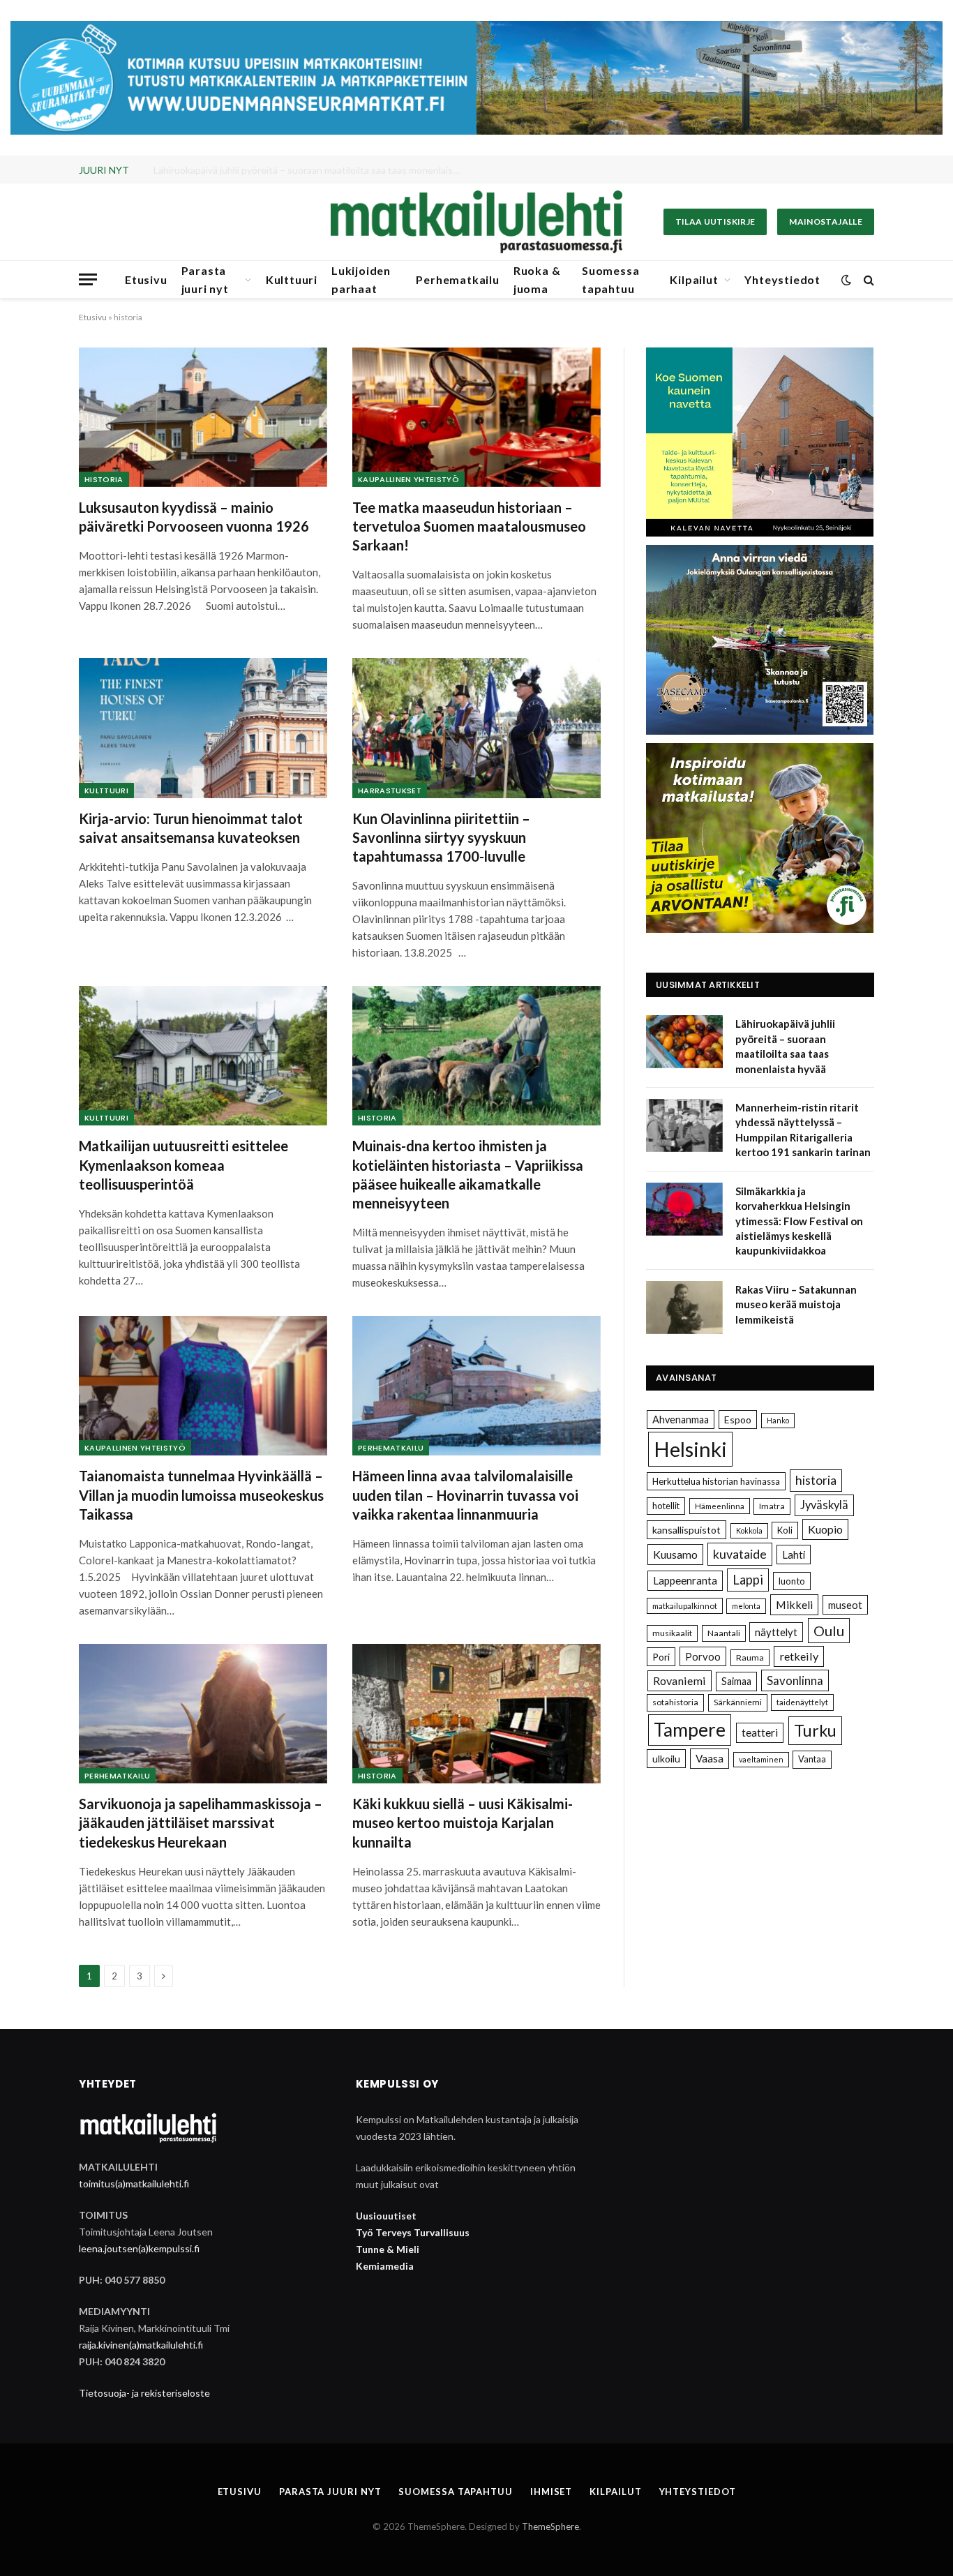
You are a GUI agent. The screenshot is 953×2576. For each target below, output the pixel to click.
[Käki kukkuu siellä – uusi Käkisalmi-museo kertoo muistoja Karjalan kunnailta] (476, 1714)
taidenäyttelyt (802, 1702)
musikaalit (672, 1633)
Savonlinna (795, 1680)
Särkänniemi (738, 1702)
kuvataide (740, 1554)
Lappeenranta (685, 1580)
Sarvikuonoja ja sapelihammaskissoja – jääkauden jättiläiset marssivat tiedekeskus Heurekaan (201, 1822)
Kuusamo (675, 1554)
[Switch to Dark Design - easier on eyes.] (846, 280)
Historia (104, 479)
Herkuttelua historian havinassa (716, 1481)
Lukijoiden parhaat (361, 279)
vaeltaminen (761, 1759)
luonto (792, 1581)
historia (816, 1480)
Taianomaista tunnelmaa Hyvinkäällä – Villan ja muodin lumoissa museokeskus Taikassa (201, 1495)
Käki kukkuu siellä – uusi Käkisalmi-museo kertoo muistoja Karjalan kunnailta (463, 1822)
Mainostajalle (826, 222)
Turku (815, 1730)
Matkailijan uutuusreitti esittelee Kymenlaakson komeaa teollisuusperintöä (183, 1165)
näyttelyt (776, 1632)
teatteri (760, 1732)
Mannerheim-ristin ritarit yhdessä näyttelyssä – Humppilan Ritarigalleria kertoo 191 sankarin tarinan (310, 170)
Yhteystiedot (782, 279)
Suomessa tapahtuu (610, 279)
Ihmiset (551, 2492)
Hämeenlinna (720, 1506)
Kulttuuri (292, 279)
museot (845, 1605)
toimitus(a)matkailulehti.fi (134, 2184)
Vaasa (710, 1758)
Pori (661, 1657)
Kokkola (749, 1530)
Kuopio (825, 1529)
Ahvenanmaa (681, 1420)
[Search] (868, 279)
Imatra (772, 1506)
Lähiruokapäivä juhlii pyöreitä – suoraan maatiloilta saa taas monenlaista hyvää (785, 1046)
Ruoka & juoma (537, 279)
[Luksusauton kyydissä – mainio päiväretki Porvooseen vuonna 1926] (203, 417)
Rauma (750, 1657)
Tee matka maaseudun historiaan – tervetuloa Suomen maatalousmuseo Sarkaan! (469, 526)
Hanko (778, 1420)
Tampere (690, 1730)
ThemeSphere (550, 2526)
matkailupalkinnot (685, 1606)
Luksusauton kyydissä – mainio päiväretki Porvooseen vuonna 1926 (194, 517)
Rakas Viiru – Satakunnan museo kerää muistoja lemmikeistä (796, 1304)
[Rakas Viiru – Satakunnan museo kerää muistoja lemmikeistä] (684, 1308)
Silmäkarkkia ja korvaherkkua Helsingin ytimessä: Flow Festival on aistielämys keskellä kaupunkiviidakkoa (799, 1221)
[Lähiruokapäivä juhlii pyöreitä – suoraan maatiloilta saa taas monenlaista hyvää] (684, 1042)
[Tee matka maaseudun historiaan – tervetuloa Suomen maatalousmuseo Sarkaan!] (476, 417)
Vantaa (812, 1759)
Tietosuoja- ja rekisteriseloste (144, 2393)
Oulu (829, 1631)
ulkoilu (666, 1759)
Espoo (738, 1420)
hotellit (666, 1506)
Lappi (748, 1580)
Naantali (724, 1633)
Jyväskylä (824, 1505)
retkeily (799, 1656)
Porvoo (703, 1656)
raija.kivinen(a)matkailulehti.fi (141, 2345)
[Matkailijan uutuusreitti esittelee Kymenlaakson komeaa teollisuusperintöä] (203, 1056)
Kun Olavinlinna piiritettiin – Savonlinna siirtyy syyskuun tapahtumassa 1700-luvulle (441, 837)
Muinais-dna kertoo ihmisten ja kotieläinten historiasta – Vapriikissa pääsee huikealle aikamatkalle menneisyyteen (468, 1174)
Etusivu (146, 279)
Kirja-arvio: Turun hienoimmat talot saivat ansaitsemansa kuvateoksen (191, 828)
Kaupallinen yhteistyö (408, 479)
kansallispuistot (686, 1530)
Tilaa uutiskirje (715, 222)
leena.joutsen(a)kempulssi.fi (139, 2248)
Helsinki (690, 1449)
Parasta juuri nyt (205, 279)
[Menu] (88, 279)
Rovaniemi (680, 1680)
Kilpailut (694, 279)
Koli (785, 1530)
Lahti (794, 1555)
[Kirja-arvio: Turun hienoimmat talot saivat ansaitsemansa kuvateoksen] (203, 728)
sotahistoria (675, 1702)
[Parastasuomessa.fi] (476, 222)
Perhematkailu (457, 279)
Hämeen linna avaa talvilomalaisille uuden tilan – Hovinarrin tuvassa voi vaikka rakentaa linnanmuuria (465, 1495)
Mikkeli (794, 1604)
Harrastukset (390, 791)
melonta (746, 1606)
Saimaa (736, 1681)
